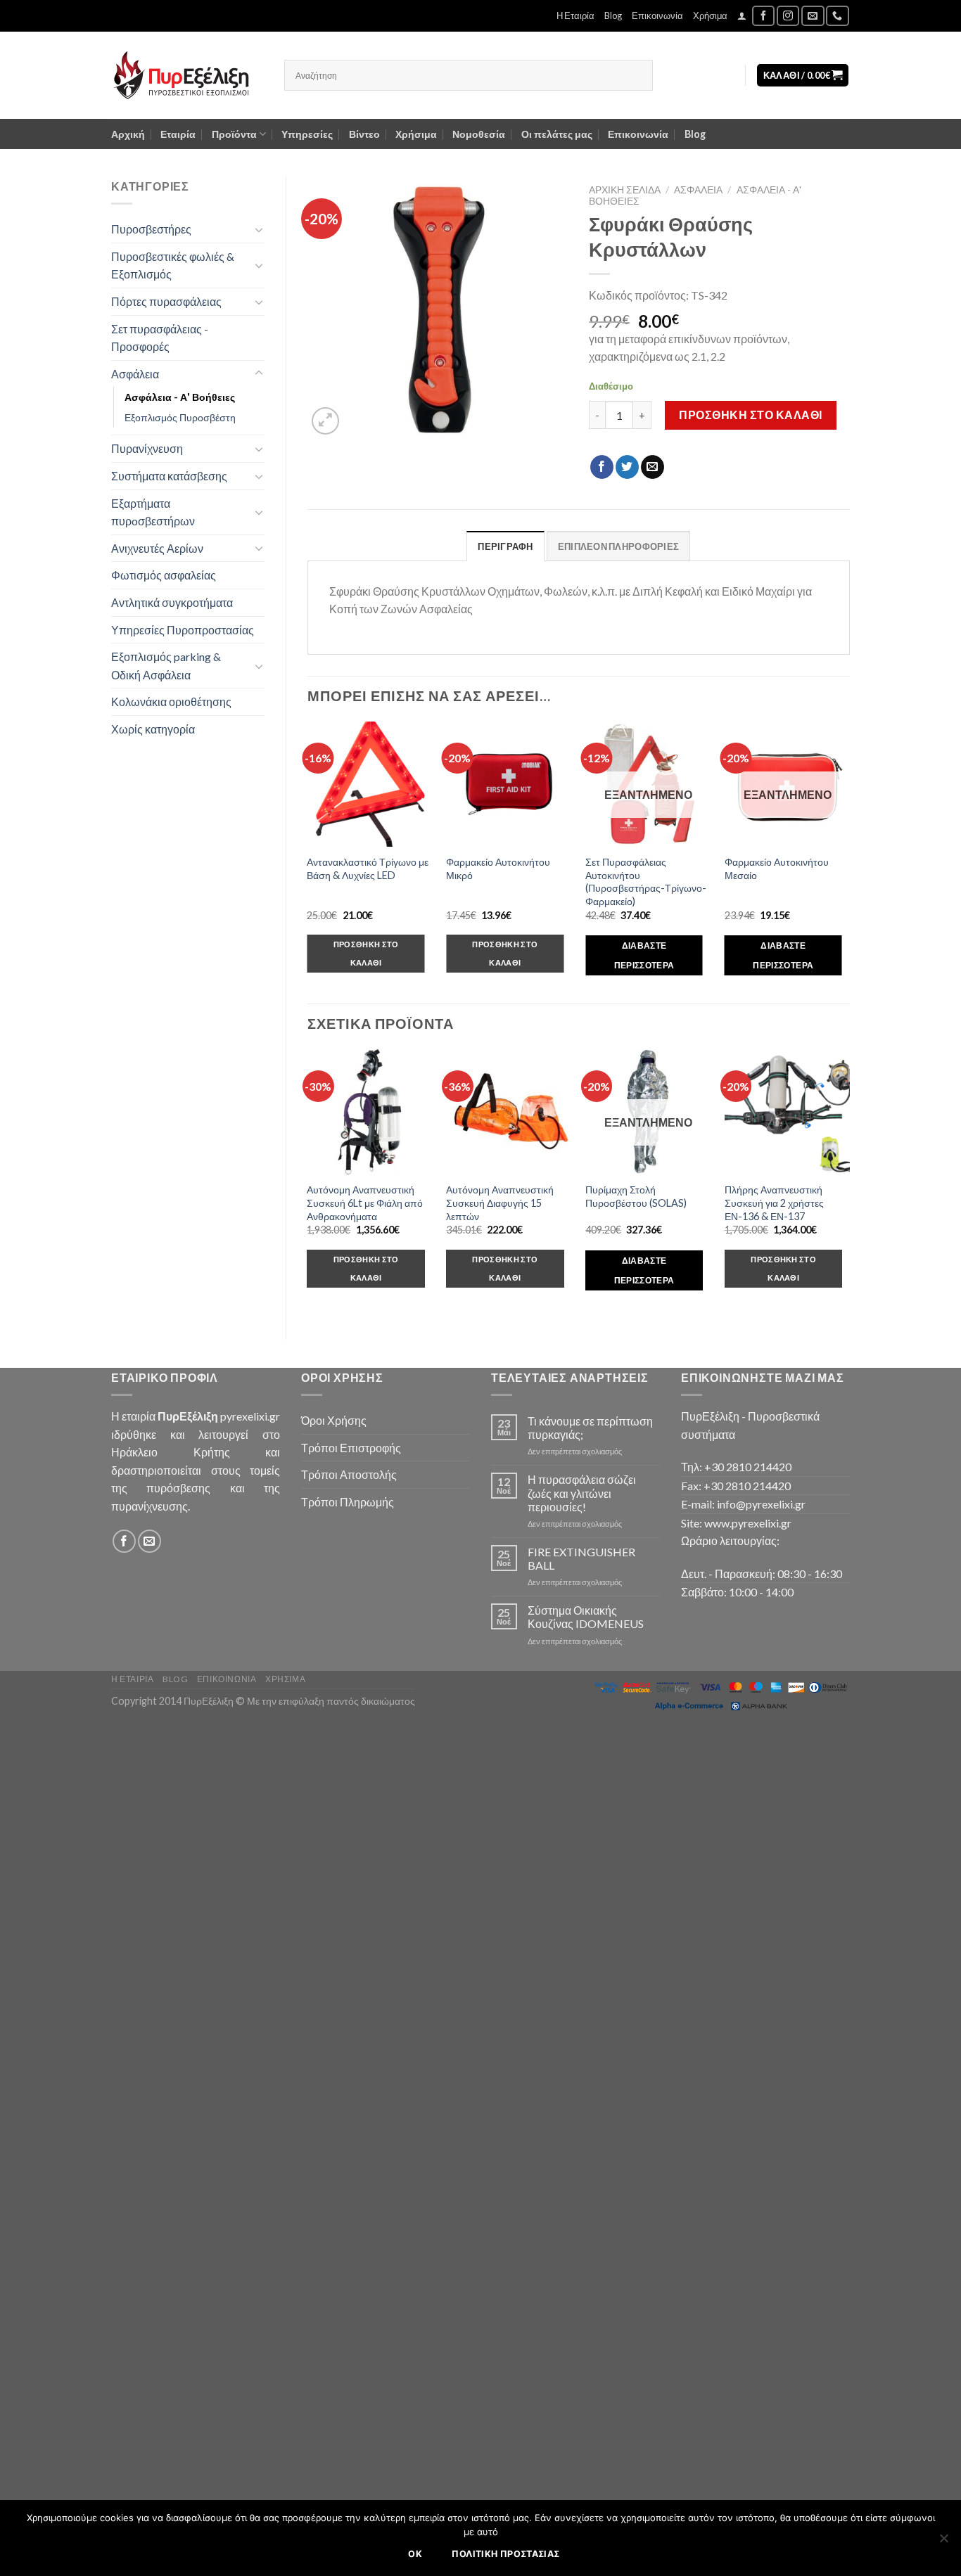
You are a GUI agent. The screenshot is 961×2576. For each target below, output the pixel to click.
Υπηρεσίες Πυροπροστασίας (183, 630)
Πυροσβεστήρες (151, 229)
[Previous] (308, 1183)
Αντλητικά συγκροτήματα (172, 602)
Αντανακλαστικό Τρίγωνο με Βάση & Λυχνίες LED (368, 869)
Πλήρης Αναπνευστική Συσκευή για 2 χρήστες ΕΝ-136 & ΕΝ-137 (774, 1203)
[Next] (849, 1183)
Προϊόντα (234, 134)
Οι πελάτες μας (557, 134)
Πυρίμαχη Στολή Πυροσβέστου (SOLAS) (636, 1196)
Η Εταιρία (575, 15)
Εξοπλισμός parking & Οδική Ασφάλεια (166, 666)
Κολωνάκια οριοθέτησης (171, 701)
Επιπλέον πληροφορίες (618, 546)
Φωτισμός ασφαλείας (164, 575)
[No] (943, 2542)
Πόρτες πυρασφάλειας (166, 301)
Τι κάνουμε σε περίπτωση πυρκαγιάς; (590, 1428)
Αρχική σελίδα (625, 190)
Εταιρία (178, 134)
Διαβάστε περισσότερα (644, 955)
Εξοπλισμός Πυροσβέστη (180, 417)
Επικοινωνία (657, 15)
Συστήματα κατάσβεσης (169, 476)
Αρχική (128, 134)
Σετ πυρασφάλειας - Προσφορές (160, 338)
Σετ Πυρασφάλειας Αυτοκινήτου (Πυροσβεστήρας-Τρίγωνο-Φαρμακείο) (646, 882)
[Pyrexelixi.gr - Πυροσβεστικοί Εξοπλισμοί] (187, 75)
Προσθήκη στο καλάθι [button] (366, 953)
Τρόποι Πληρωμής (348, 1502)
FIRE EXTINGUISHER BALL (581, 1558)
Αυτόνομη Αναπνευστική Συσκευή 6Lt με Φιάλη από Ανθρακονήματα (365, 1203)
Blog (613, 15)
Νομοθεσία (479, 134)
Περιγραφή (505, 546)
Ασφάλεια (135, 374)
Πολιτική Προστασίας (505, 2554)
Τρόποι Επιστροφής (351, 1448)
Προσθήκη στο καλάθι (750, 415)
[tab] (505, 546)
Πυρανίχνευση (147, 448)
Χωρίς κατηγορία (153, 729)
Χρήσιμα (710, 15)
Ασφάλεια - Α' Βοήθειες (180, 397)
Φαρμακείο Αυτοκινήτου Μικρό (498, 869)
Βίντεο (364, 134)
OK (415, 2554)
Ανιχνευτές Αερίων (157, 548)
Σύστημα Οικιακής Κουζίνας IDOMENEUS (586, 1617)
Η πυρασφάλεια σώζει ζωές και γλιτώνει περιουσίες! (582, 1493)
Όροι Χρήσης (334, 1420)
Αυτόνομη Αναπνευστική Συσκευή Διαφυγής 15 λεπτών (500, 1203)
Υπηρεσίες (307, 134)
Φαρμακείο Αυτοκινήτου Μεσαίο (777, 869)
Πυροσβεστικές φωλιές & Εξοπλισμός (173, 265)
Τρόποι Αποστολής (349, 1474)
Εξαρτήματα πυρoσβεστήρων (153, 512)
